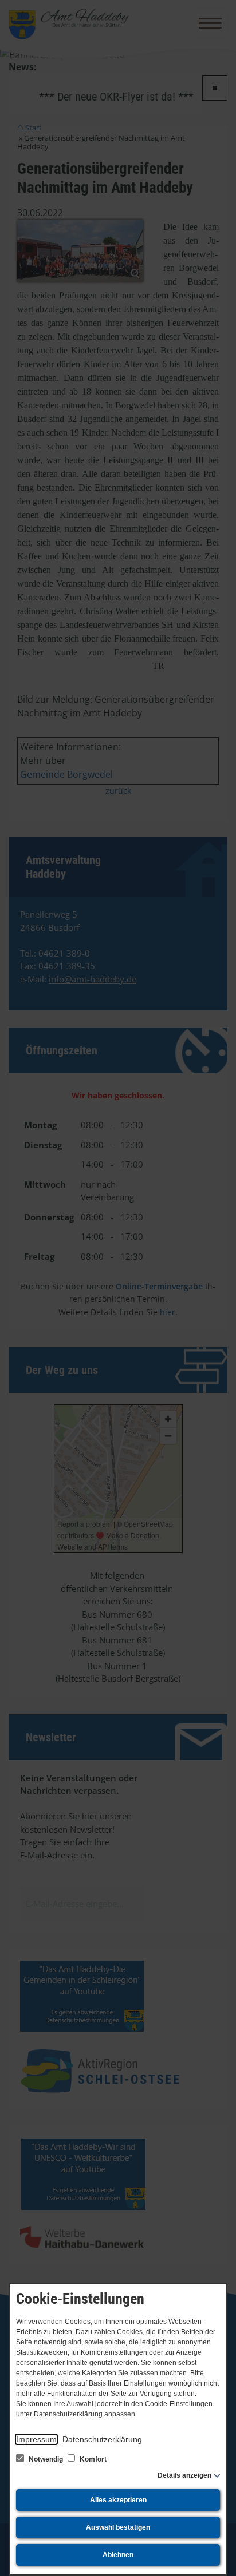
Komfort (92, 2459)
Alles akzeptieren (118, 2500)
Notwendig (46, 2459)
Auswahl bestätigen (118, 2527)
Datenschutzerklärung (102, 2439)
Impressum (36, 2439)
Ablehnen (118, 2555)
